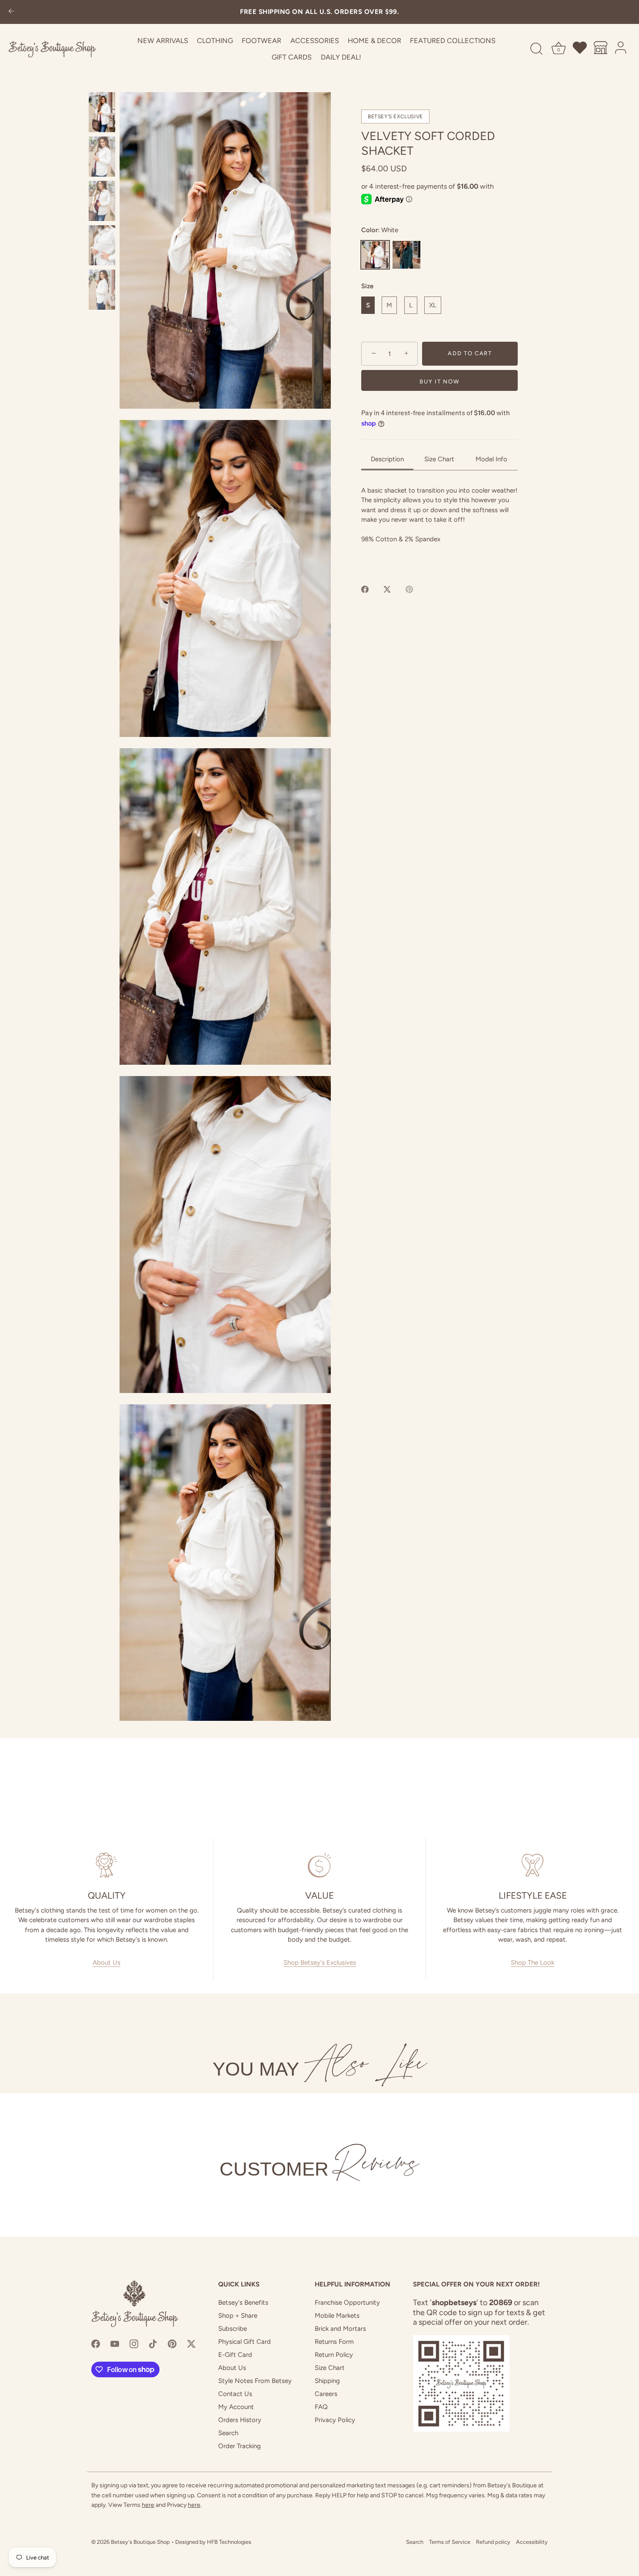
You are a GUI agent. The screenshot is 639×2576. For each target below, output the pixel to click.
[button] (225, 250)
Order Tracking (240, 2446)
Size (367, 286)
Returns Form (334, 2342)
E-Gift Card (235, 2355)
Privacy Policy (335, 2420)
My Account (236, 2407)
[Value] (319, 1865)
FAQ (321, 2407)
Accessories (315, 41)
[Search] (536, 49)
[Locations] (601, 49)
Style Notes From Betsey (255, 2381)
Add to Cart (470, 354)
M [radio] (389, 305)
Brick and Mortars (340, 2329)
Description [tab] (387, 459)
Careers (326, 2394)
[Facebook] (96, 2343)
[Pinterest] (172, 2343)
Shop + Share (238, 2316)
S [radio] (368, 305)
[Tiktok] (153, 2343)
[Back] (11, 12)
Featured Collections (453, 41)
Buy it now (439, 382)
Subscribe (233, 2329)
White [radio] (375, 255)
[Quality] (106, 1865)
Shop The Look (532, 1963)
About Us (106, 1963)
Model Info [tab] (491, 459)
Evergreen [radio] (406, 255)
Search (228, 2433)
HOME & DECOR (374, 41)
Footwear (261, 41)
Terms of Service (450, 2542)
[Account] (621, 49)
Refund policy (493, 2542)
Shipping (327, 2381)
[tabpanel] (439, 525)
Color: (380, 230)
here (148, 2505)
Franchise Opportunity (347, 2303)
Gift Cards (292, 57)
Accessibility (532, 2542)
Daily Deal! (341, 57)
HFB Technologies (229, 2542)
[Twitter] (191, 2343)
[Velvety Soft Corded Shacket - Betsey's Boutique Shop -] (102, 112)
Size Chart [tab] (439, 459)
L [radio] (411, 305)
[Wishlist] (580, 49)
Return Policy (334, 2355)
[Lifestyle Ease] (532, 1865)
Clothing (215, 41)
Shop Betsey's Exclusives (320, 1963)
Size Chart (330, 2368)
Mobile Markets (337, 2316)
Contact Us (235, 2394)
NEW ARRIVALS (163, 41)
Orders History (240, 2420)
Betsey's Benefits (243, 2303)
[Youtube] (115, 2343)
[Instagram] (134, 2343)
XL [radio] (433, 305)
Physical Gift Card (245, 2342)
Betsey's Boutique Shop (140, 2542)
